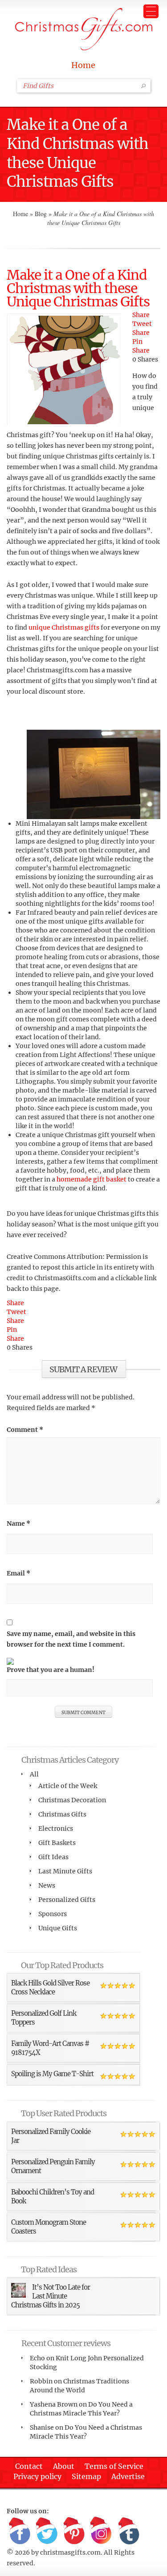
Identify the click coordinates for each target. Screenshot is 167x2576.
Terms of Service (114, 2466)
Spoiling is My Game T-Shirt (52, 2074)
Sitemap (86, 2476)
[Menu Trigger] (151, 11)
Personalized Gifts (67, 1900)
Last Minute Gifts (65, 1871)
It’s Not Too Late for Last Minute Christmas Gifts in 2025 (51, 2296)
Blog (41, 214)
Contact (29, 2466)
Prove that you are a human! (51, 1670)
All (34, 1774)
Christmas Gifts (62, 1814)
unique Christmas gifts (64, 627)
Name (18, 1523)
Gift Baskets (57, 1843)
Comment (25, 1430)
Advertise (128, 2476)
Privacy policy (37, 2476)
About (64, 2466)
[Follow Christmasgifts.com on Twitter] (47, 2532)
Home (83, 65)
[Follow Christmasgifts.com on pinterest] (74, 2532)
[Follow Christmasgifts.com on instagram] (101, 2532)
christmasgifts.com (70, 2552)
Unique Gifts (58, 1928)
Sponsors (53, 1914)
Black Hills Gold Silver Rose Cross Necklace (50, 1987)
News (47, 1885)
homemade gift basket (92, 1179)
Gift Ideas (53, 1857)
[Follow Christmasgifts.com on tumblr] (128, 2532)
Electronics (56, 1829)
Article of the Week (68, 1786)
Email (18, 1573)
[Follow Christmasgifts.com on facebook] (20, 2532)
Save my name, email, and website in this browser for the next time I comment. (71, 1639)
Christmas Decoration (72, 1800)
